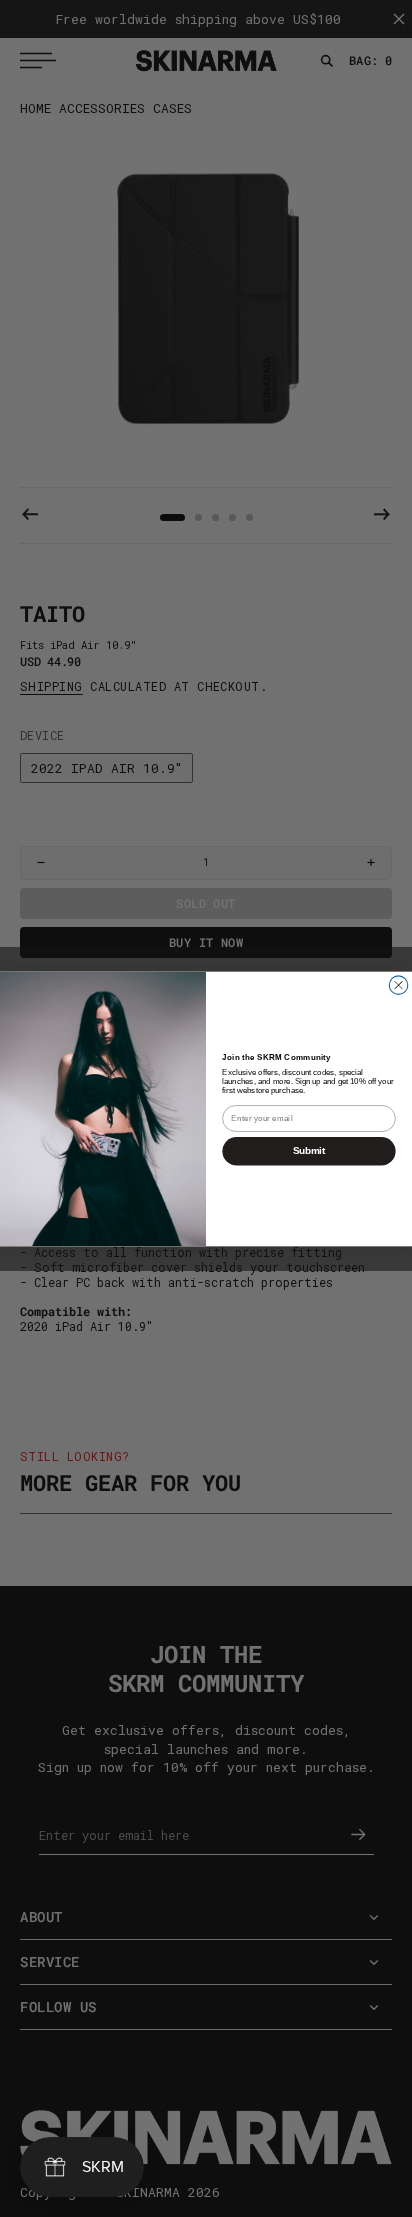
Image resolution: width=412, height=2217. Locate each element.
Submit (309, 1150)
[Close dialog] (398, 984)
